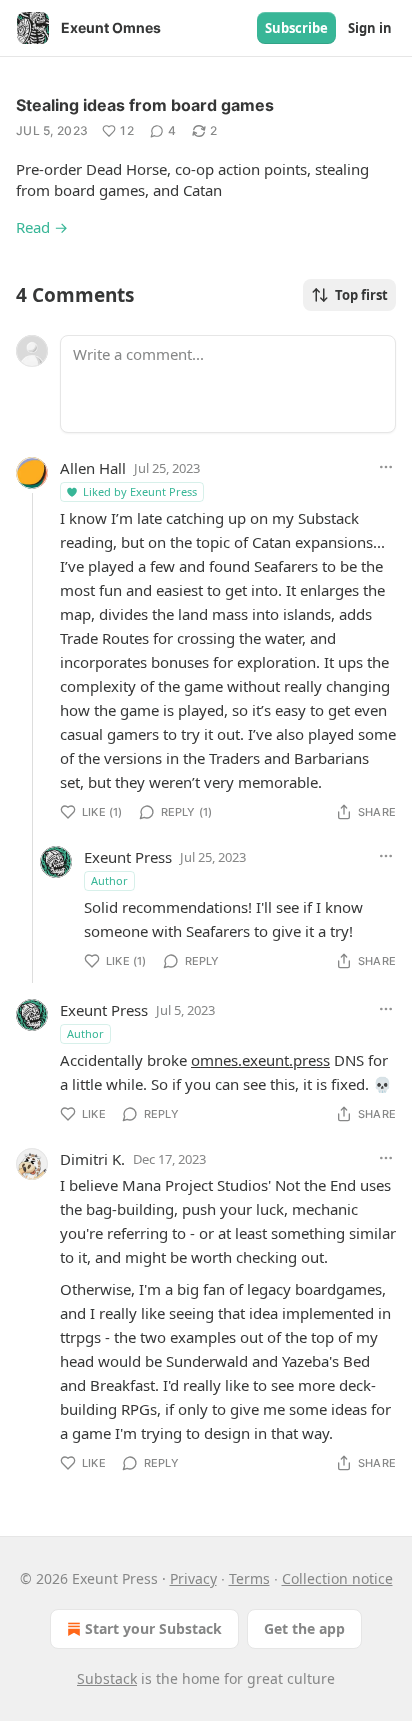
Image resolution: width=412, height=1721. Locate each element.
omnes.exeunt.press (260, 1060)
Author (109, 880)
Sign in (370, 28)
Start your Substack (153, 1628)
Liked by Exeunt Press (140, 491)
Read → (42, 227)
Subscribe (296, 28)
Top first (361, 295)
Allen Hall (93, 468)
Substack (107, 1678)
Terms (249, 1578)
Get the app (304, 1628)
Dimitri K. (92, 1159)
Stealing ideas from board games (145, 105)
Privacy (193, 1578)
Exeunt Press (128, 857)
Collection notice (337, 1578)
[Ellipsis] (386, 467)
